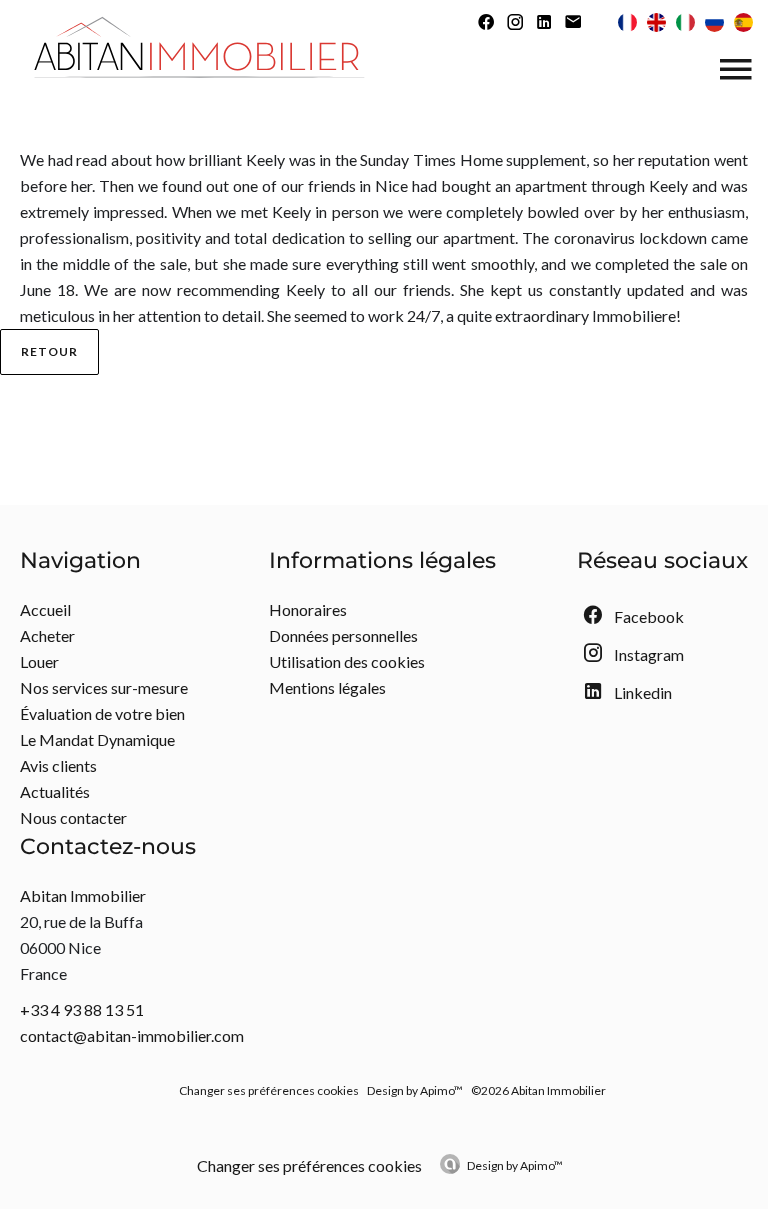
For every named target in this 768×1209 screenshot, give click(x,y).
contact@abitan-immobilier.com (132, 1035)
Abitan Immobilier (83, 895)
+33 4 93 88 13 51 (82, 1009)
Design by (515, 1165)
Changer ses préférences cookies (269, 1090)
